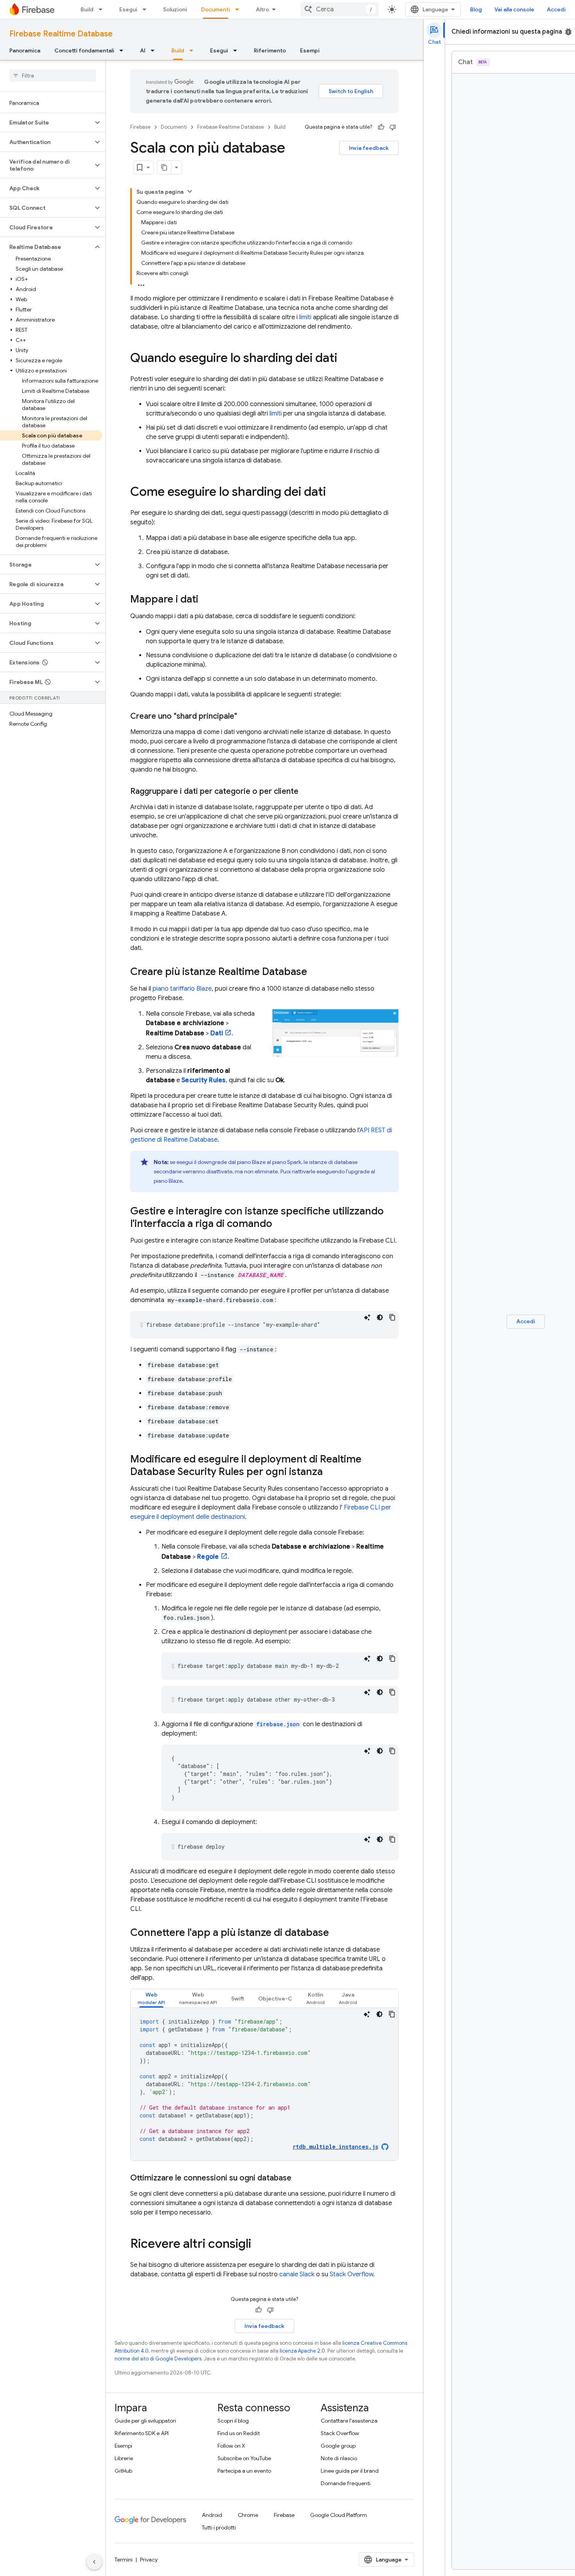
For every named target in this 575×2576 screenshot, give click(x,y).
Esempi (310, 50)
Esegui (128, 9)
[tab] (151, 1998)
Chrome (248, 2515)
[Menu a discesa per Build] (103, 9)
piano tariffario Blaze (182, 989)
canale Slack (297, 2274)
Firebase (140, 127)
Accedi (556, 9)
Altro (262, 9)
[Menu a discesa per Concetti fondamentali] (124, 50)
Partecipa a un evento (244, 2471)
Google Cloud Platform (339, 2515)
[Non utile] (393, 127)
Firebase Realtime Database (61, 34)
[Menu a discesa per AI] (155, 50)
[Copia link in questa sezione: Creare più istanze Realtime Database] (315, 972)
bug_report (568, 32)
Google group (338, 2446)
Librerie (124, 2458)
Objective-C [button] (275, 1999)
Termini (124, 2560)
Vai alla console (514, 9)
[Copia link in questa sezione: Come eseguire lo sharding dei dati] (334, 493)
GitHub (123, 2471)
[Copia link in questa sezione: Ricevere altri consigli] (259, 2245)
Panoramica (25, 50)
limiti (305, 317)
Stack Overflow (351, 2274)
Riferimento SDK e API (142, 2433)
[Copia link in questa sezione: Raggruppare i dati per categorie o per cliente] (306, 792)
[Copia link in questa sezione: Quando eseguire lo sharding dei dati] (345, 359)
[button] (46, 122)
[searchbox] (53, 76)
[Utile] (381, 127)
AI (143, 50)
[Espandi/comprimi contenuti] (190, 191)
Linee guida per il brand (350, 2471)
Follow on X (231, 2446)
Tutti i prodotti (219, 2527)
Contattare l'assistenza (349, 2421)
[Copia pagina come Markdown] (164, 167)
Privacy (149, 2560)
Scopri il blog (233, 2421)
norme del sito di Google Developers (158, 2359)
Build (87, 9)
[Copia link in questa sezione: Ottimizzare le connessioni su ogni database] (299, 2178)
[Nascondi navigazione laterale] (94, 2562)
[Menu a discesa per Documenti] (239, 9)
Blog (476, 9)
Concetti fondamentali (84, 50)
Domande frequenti (346, 2483)
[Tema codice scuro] (380, 1317)
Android (212, 2515)
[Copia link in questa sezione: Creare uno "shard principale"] (245, 716)
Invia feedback (369, 148)
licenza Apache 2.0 (302, 2351)
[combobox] (340, 9)
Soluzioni (175, 9)
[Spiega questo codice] (367, 1317)
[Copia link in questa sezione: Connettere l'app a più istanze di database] (337, 1933)
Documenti (216, 9)
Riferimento (270, 50)
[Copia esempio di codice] (392, 1317)
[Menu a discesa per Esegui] (147, 9)
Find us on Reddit (239, 2433)
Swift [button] (238, 1999)
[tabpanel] (264, 2084)
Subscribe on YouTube (244, 2458)
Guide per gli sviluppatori (145, 2421)
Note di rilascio (339, 2458)
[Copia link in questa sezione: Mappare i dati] (206, 600)
